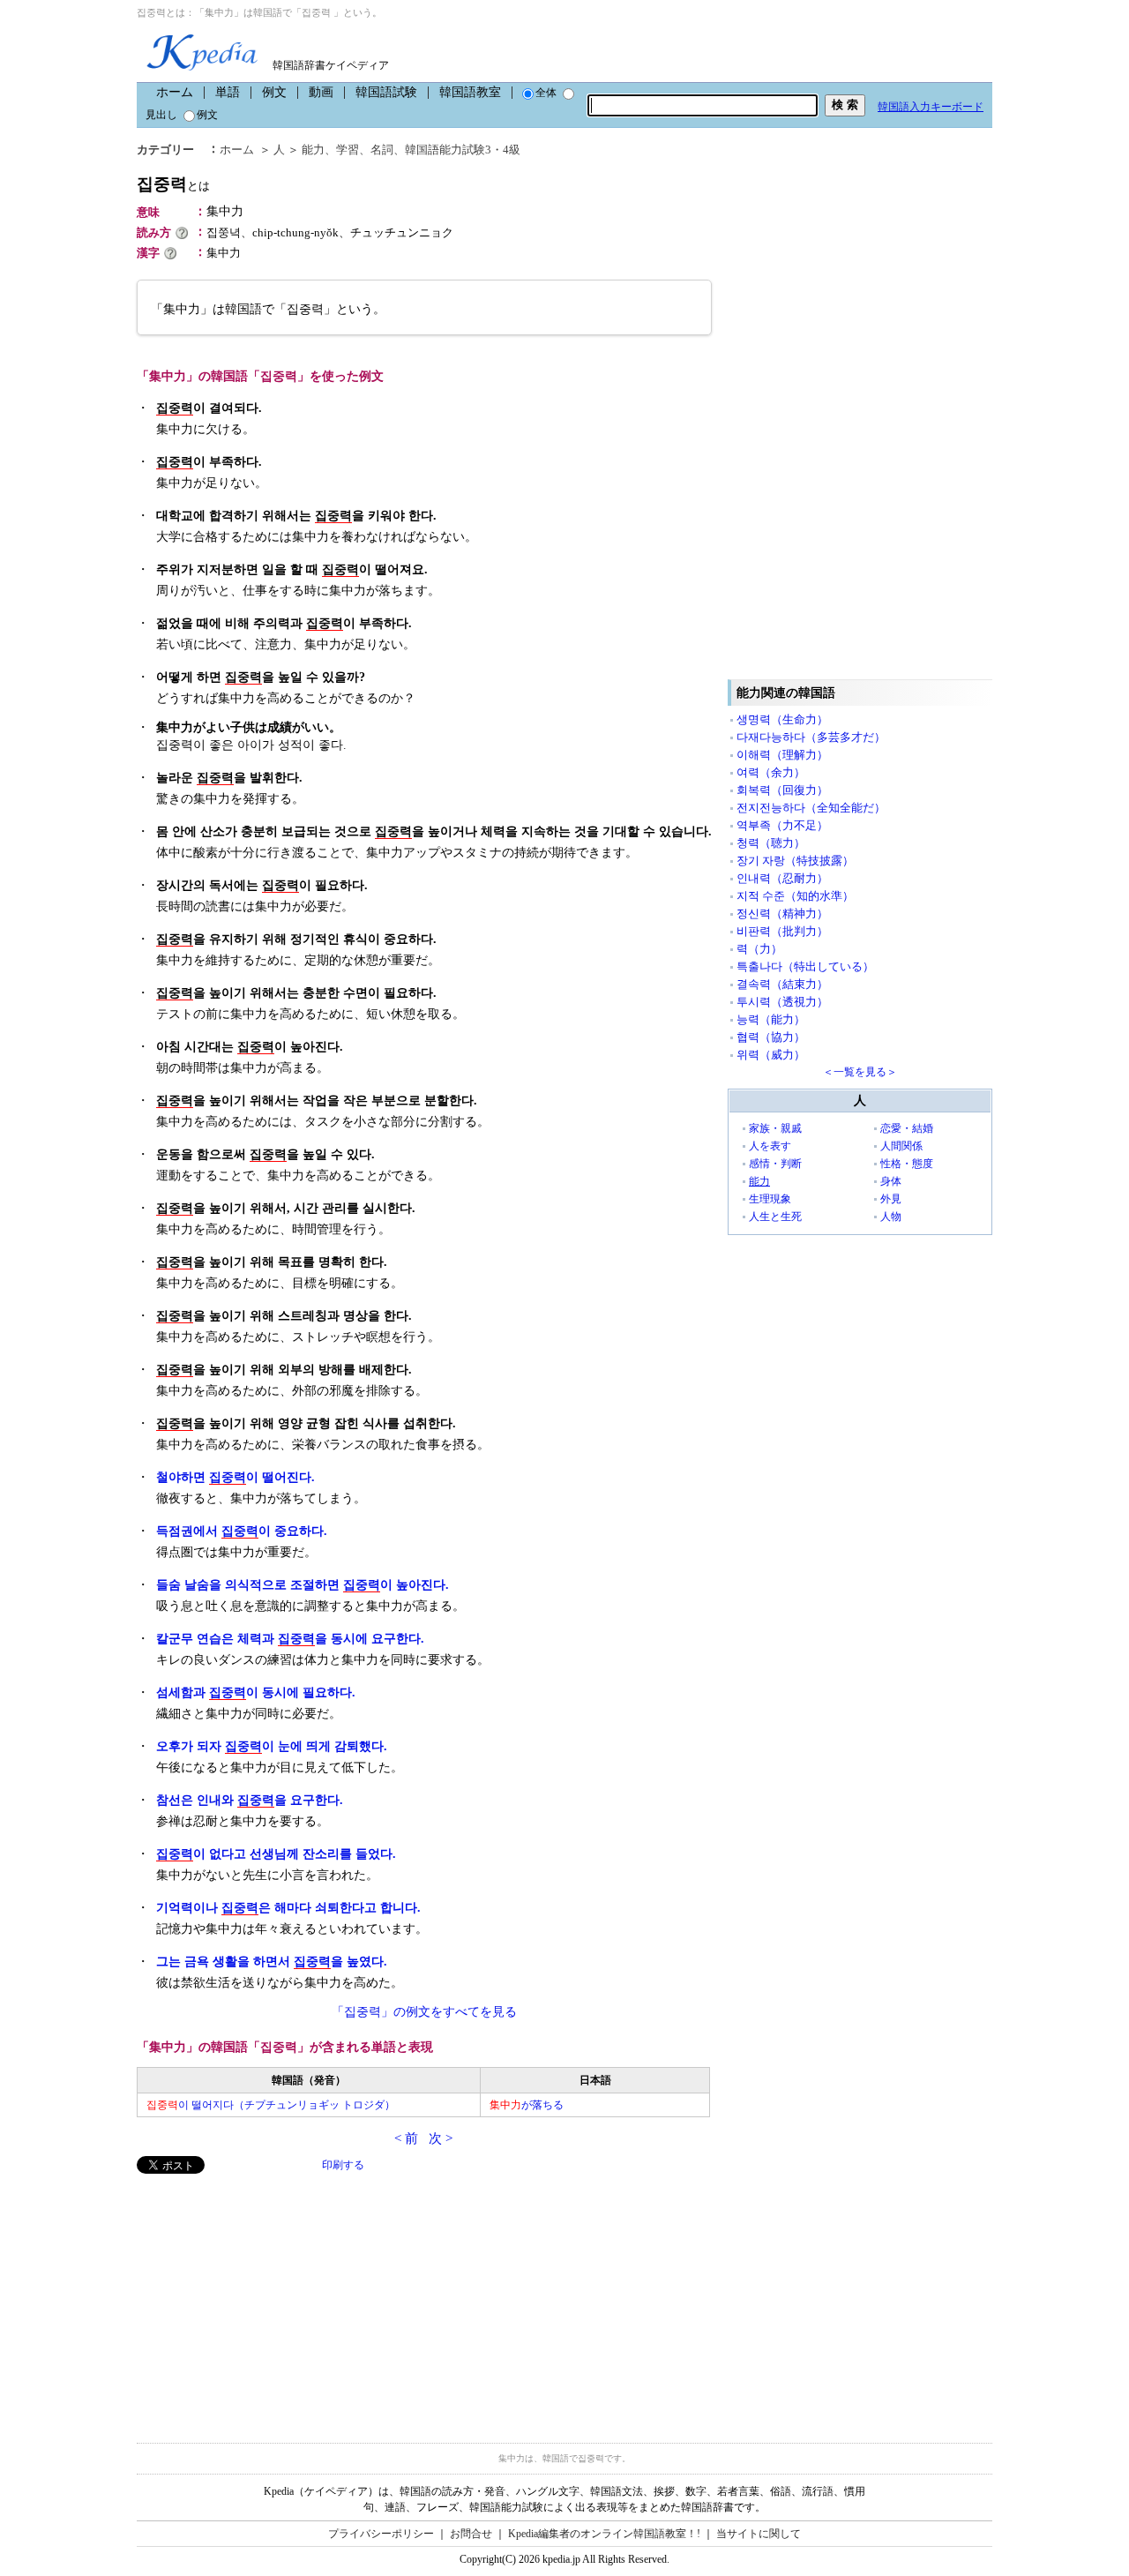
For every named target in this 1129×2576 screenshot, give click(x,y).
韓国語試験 (386, 92)
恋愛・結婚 (907, 1128)
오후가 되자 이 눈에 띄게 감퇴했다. (272, 1746)
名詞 (382, 150)
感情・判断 (775, 1164)
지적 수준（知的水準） (795, 896)
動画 (321, 92)
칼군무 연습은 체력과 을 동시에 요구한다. (290, 1639)
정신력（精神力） (782, 914)
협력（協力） (771, 1037)
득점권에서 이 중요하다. (242, 1531)
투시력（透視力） (782, 1002)
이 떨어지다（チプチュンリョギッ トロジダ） (271, 2105)
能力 (313, 150)
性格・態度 (907, 1164)
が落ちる (527, 2105)
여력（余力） (771, 772)
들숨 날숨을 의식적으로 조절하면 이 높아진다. (303, 1585)
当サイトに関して (759, 2534)
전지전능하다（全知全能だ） (811, 808)
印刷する (343, 2165)
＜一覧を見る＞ (860, 1072)
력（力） (759, 949)
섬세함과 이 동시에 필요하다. (256, 1692)
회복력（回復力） (782, 790)
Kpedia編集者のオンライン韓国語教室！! (604, 2534)
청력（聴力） (771, 843)
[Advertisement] (269, 2297)
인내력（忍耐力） (782, 878)
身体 (891, 1181)
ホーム (175, 92)
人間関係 (901, 1146)
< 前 (406, 2138)
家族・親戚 (775, 1128)
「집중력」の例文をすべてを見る (424, 2012)
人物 (891, 1217)
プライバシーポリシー (381, 2534)
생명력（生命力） (782, 719)
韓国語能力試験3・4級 (463, 150)
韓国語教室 (470, 92)
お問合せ (471, 2534)
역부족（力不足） (782, 825)
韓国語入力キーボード (931, 107)
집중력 (173, 184)
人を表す (770, 1146)
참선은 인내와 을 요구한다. (250, 1800)
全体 (546, 93)
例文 (274, 92)
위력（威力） (771, 1055)
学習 (348, 150)
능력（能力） (771, 1019)
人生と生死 (775, 1217)
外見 (891, 1199)
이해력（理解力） (782, 755)
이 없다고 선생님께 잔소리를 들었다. (276, 1854)
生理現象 (770, 1199)
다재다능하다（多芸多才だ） (811, 737)
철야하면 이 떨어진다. (236, 1477)
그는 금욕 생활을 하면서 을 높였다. (272, 1962)
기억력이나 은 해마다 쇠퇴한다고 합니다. (288, 1908)
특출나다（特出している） (805, 966)
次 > (441, 2138)
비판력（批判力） (782, 931)
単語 (228, 92)
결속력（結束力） (782, 984)
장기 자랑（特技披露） (795, 861)
